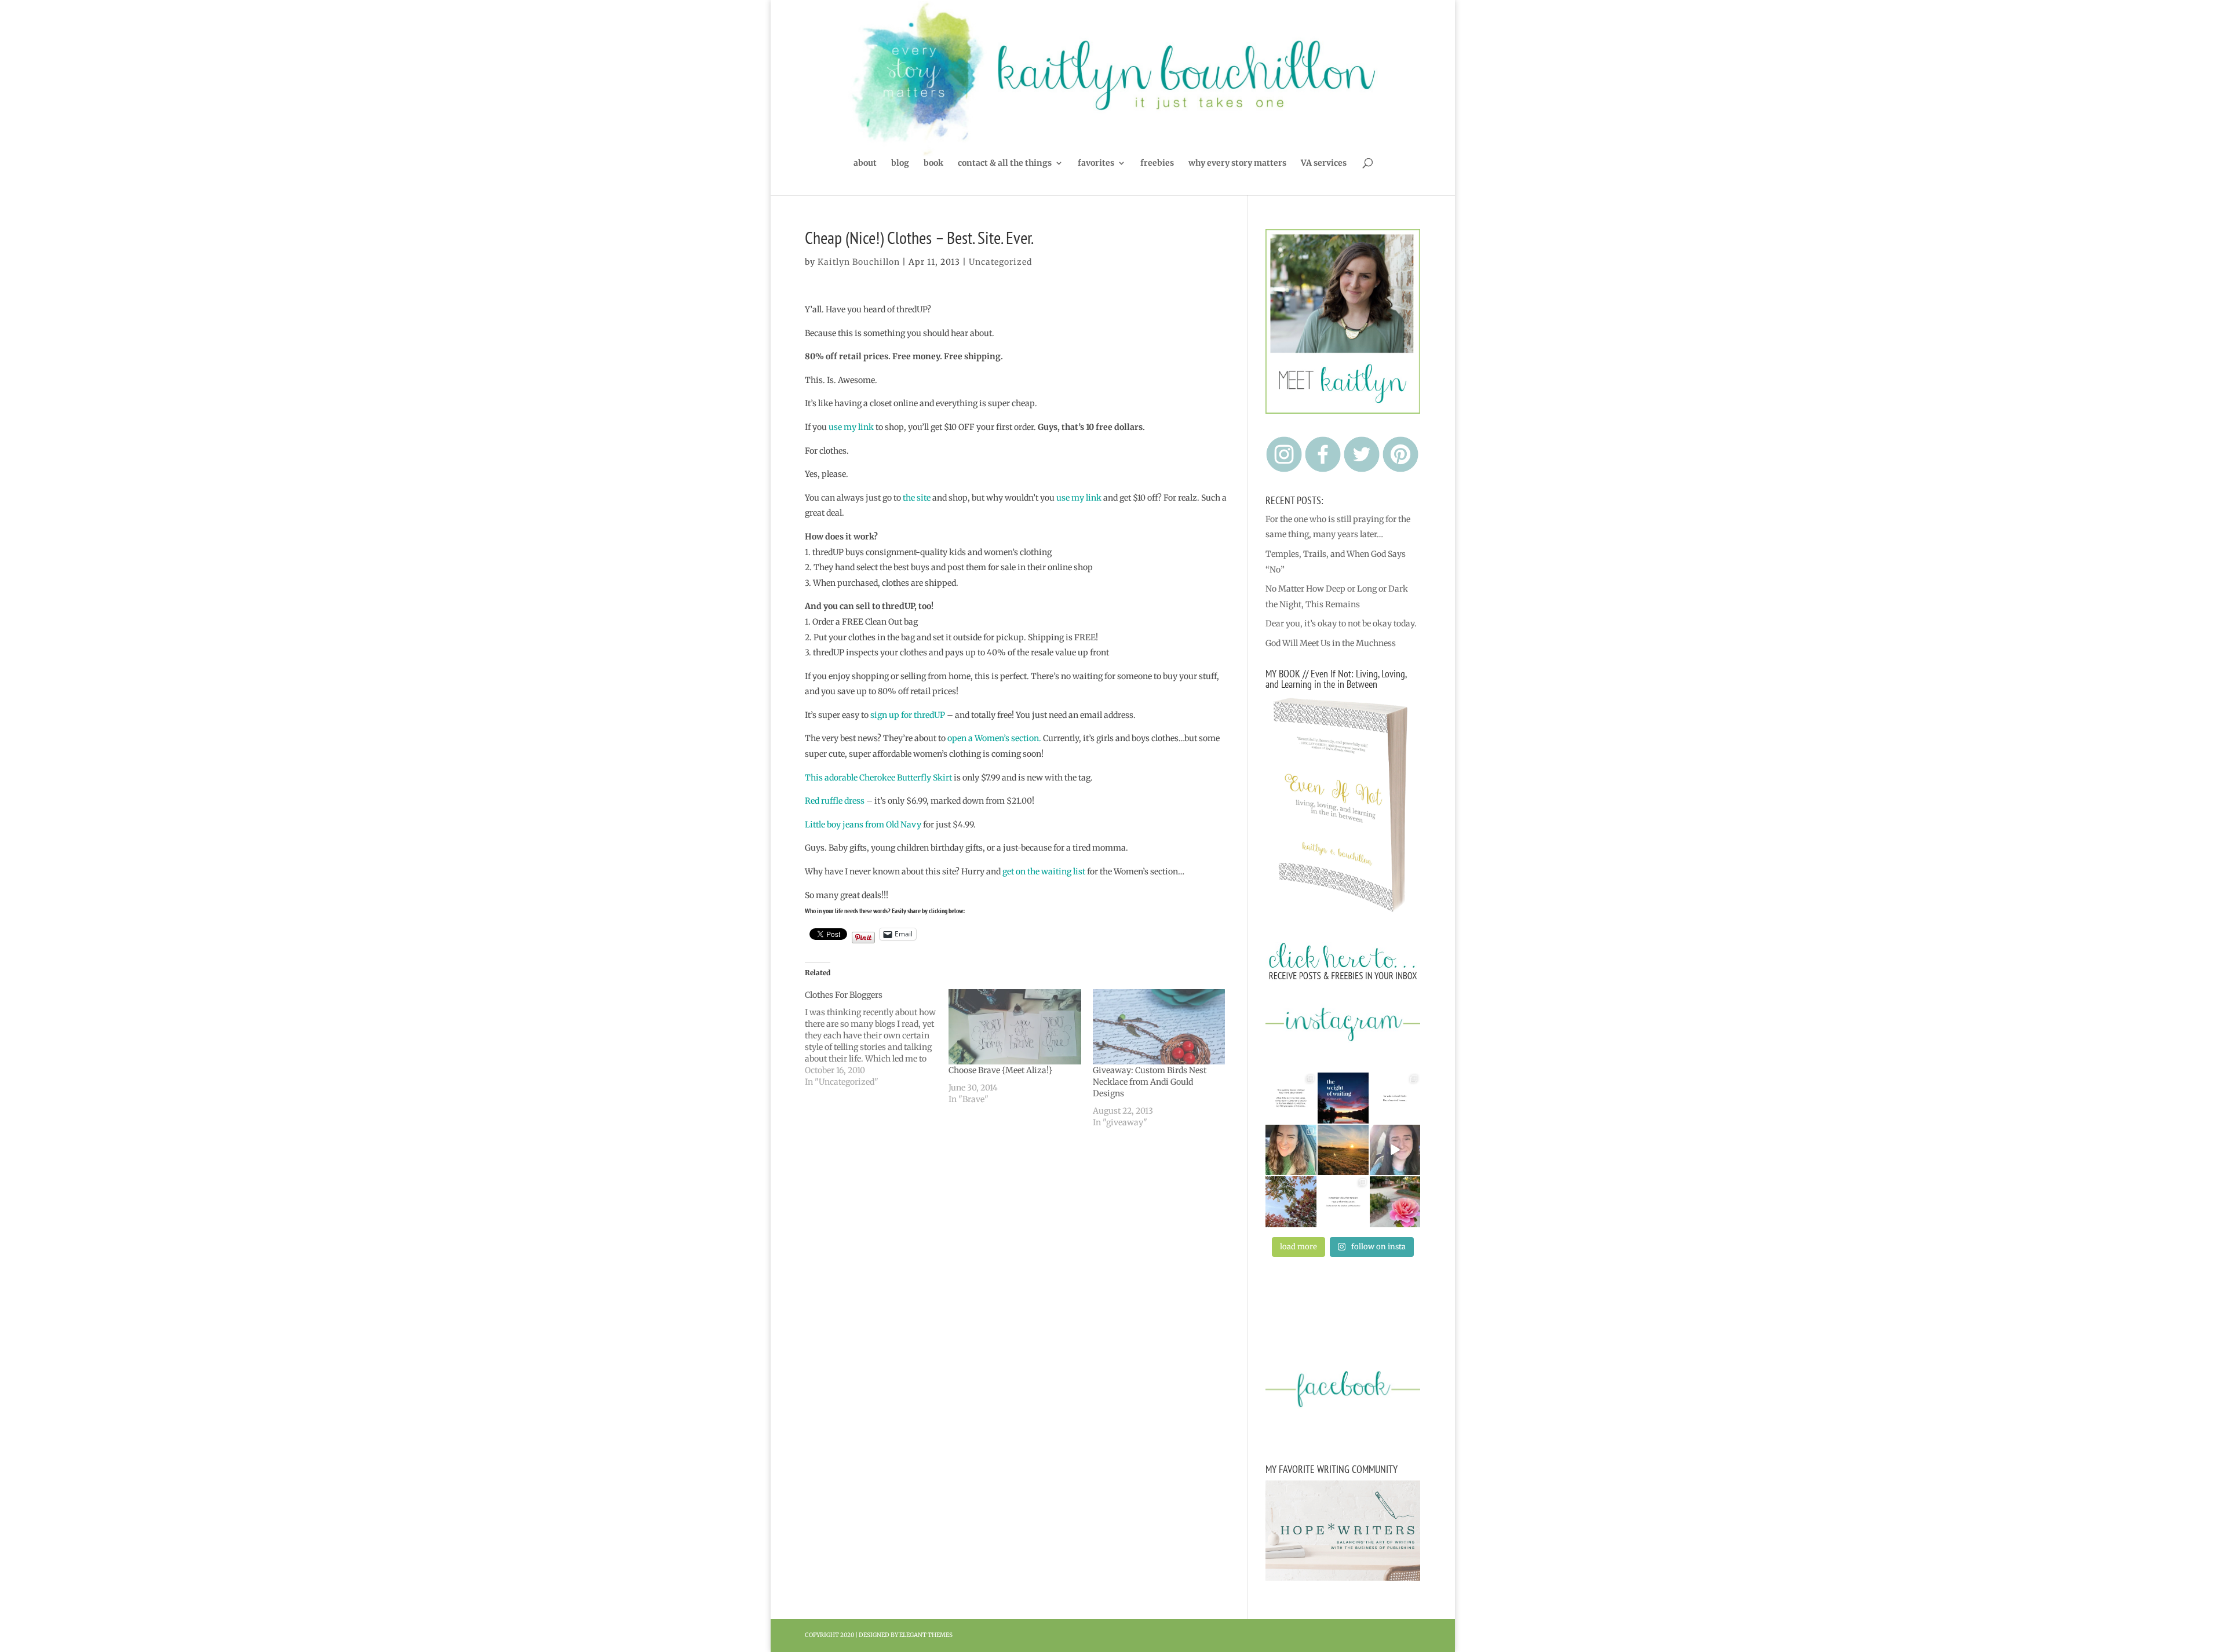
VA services (1324, 163)
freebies (1157, 163)
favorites (1096, 163)
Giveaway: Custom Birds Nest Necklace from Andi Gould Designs (1150, 1082)
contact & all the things (1005, 163)
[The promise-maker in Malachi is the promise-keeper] (1291, 1098)
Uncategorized (1000, 262)
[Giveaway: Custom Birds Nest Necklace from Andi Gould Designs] (1159, 1027)
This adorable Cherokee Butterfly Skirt (878, 778)
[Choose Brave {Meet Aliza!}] (1015, 1027)
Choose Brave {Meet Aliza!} (1000, 1070)
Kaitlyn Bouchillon (859, 262)
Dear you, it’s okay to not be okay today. (1341, 623)
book (933, 163)
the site (917, 498)
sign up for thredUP (908, 715)
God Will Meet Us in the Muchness (1331, 643)
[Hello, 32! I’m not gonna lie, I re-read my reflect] (1291, 1150)
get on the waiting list (1044, 871)
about (865, 163)
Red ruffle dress (835, 801)
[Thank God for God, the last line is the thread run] (1343, 1202)
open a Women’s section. (994, 738)
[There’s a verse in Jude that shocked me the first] (1343, 1150)
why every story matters (1237, 163)
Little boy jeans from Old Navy (863, 825)
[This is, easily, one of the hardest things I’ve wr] (1395, 1098)
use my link (851, 427)
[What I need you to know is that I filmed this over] (1395, 1150)
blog (900, 163)
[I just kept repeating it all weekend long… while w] (1291, 1202)
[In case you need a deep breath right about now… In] (1395, 1202)
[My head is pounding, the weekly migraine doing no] (1343, 1098)
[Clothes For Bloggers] (877, 1038)
